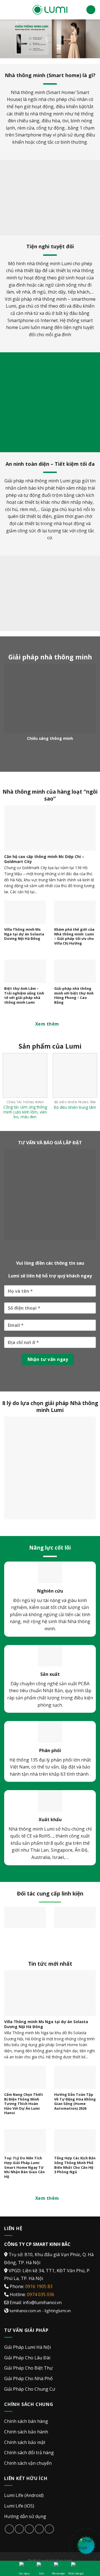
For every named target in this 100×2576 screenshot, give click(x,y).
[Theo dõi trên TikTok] (19, 2529)
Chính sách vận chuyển (28, 2463)
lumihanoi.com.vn (25, 2310)
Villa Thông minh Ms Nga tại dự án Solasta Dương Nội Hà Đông (24, 934)
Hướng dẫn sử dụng (25, 2516)
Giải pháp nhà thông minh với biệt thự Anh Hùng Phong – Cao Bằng (74, 995)
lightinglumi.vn (58, 2310)
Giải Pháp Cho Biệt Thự (28, 2368)
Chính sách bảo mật (25, 2442)
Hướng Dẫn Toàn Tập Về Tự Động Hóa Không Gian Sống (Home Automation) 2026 (75, 2101)
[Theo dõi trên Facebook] (9, 2529)
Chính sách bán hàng (26, 2421)
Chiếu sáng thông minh (50, 738)
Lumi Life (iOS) (19, 2506)
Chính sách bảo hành (26, 2432)
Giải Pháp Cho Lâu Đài (27, 2357)
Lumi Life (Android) (24, 2495)
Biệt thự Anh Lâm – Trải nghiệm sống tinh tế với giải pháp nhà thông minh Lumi (24, 995)
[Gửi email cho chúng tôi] (29, 2529)
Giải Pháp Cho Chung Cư (30, 2389)
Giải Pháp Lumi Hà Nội (27, 2347)
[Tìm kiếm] (91, 10)
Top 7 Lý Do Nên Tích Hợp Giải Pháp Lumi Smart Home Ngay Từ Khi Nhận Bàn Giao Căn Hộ (24, 2167)
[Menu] (7, 10)
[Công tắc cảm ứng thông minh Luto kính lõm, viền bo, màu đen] (25, 1075)
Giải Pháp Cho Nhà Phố (28, 2378)
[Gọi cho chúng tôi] (39, 2529)
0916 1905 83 (39, 2286)
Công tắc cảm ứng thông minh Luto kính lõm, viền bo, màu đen (25, 1112)
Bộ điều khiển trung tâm (75, 1107)
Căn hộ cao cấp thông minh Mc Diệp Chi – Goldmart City (44, 859)
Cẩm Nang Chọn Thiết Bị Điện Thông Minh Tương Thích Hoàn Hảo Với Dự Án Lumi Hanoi (24, 2104)
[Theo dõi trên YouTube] (49, 2529)
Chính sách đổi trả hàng (29, 2453)
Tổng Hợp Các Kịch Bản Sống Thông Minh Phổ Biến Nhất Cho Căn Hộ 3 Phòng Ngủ (75, 2165)
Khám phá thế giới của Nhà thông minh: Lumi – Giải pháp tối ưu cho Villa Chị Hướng (74, 936)
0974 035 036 (41, 2294)
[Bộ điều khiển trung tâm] (75, 1075)
